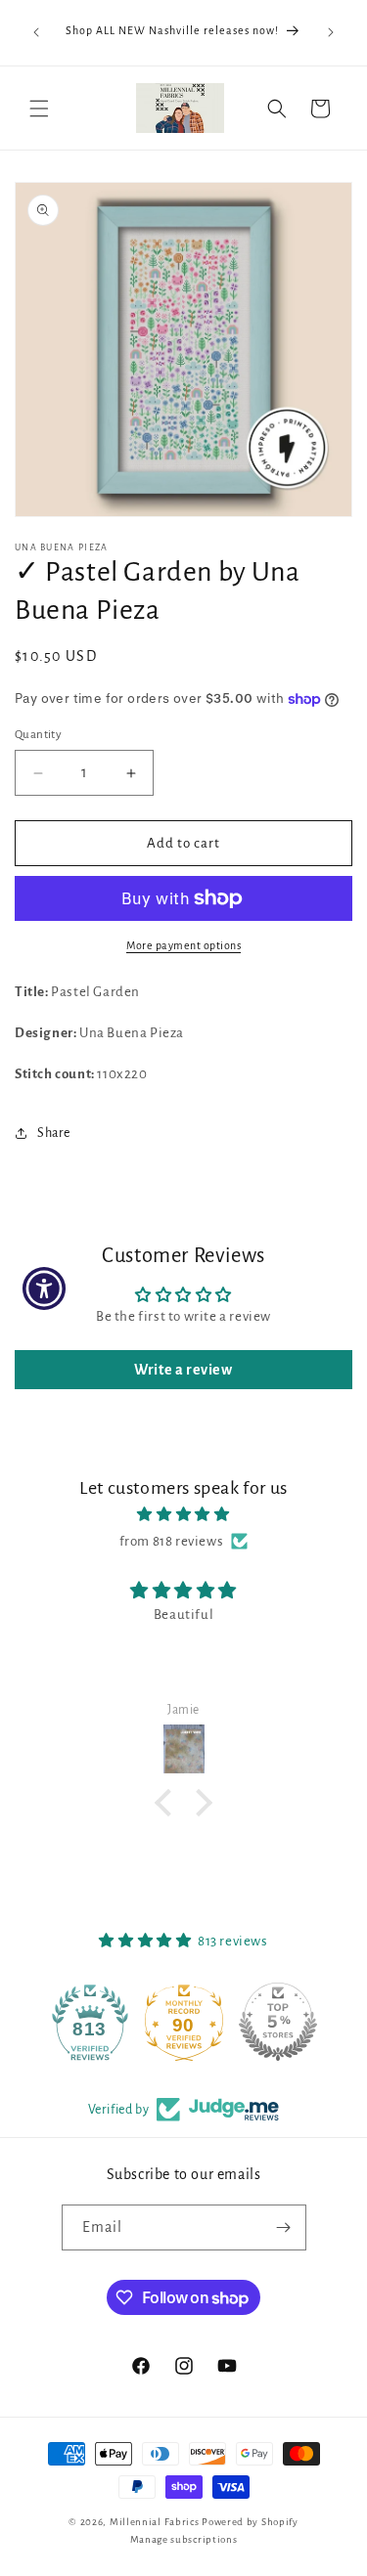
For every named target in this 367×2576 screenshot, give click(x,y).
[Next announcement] (331, 32)
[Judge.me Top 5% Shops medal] (278, 2022)
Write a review (183, 1370)
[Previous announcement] (36, 32)
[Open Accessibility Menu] (45, 1288)
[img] (183, 1514)
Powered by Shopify (250, 2522)
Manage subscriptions (184, 2539)
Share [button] (54, 1133)
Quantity (38, 735)
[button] (39, 109)
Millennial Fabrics (155, 2522)
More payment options (183, 945)
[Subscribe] (284, 2227)
